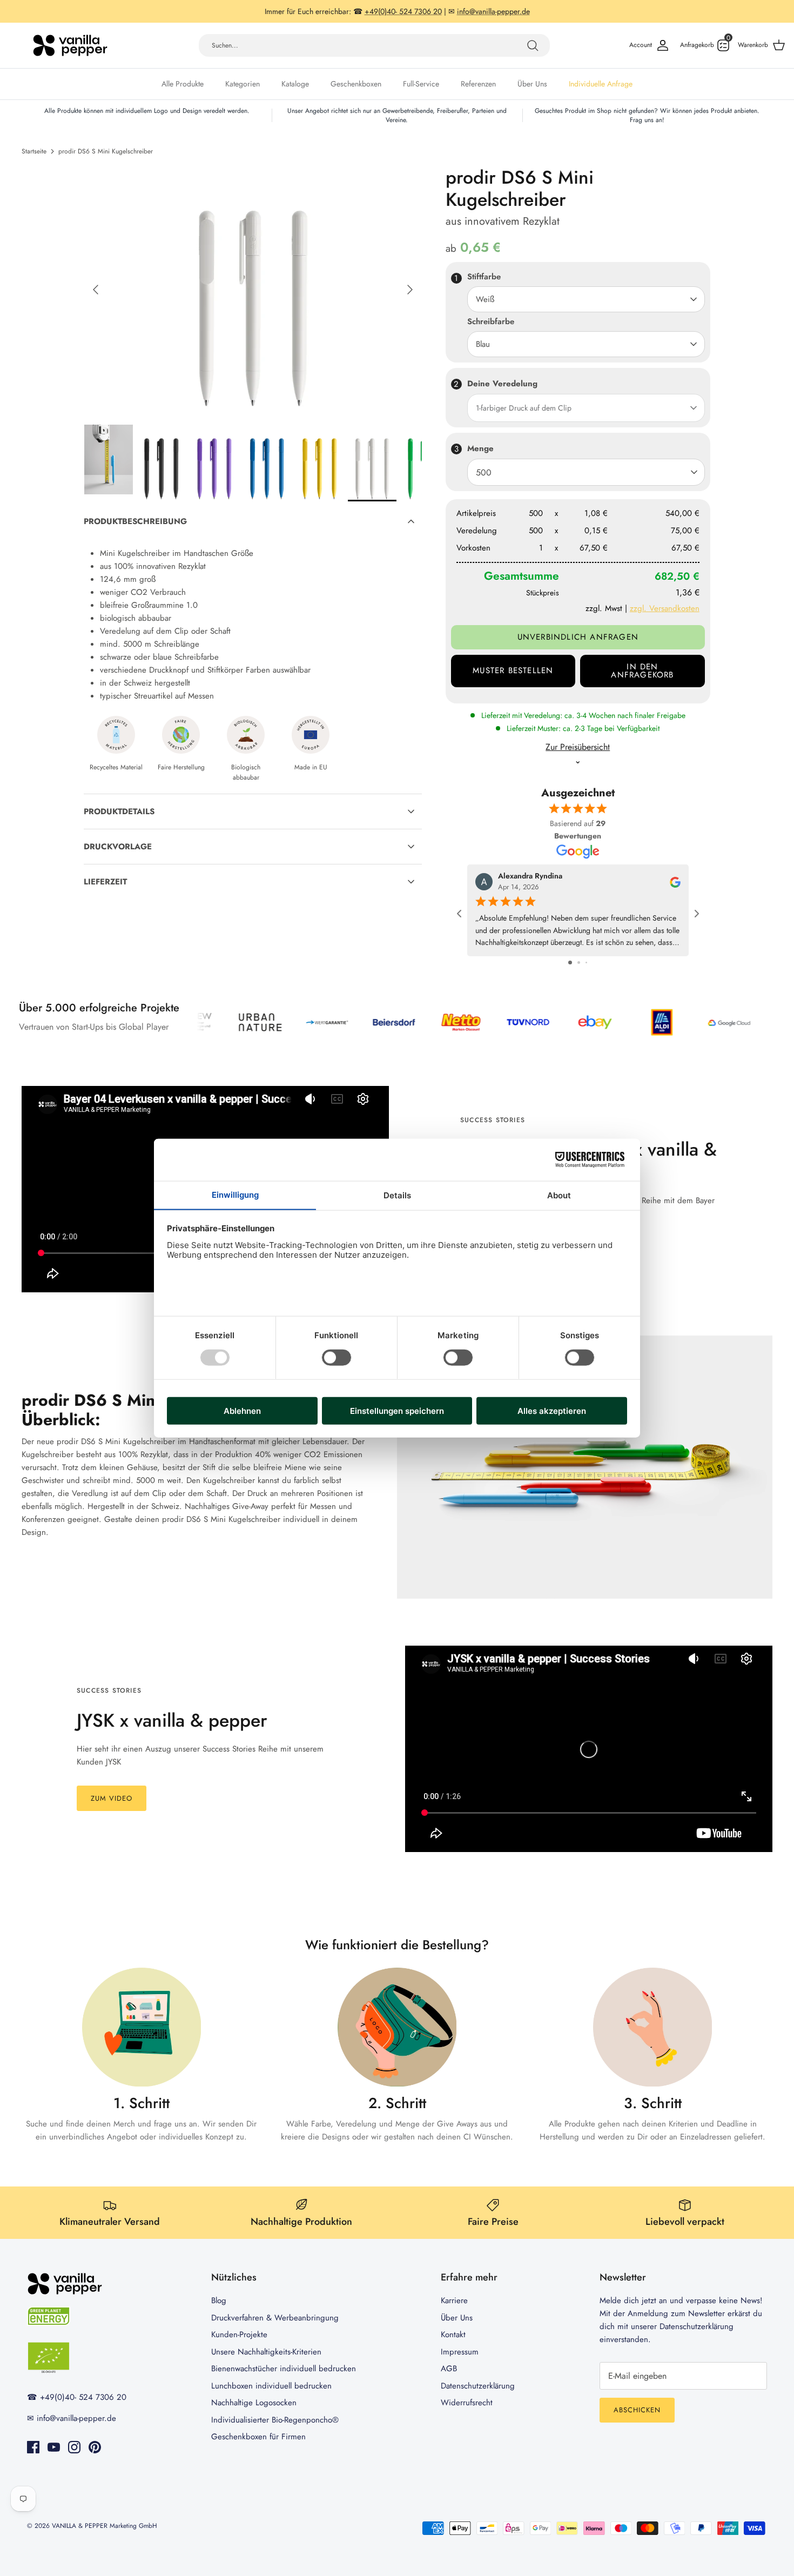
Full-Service (421, 84)
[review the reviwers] (675, 881)
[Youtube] (54, 2447)
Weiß (485, 299)
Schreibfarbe (491, 322)
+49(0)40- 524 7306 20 (83, 2397)
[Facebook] (33, 2447)
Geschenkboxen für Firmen (258, 2437)
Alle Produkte (183, 84)
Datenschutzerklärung (478, 2386)
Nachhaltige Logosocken (254, 2403)
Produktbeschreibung (135, 521)
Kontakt (453, 2335)
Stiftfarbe (484, 277)
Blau (483, 344)
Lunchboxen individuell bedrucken (271, 2386)
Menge (480, 448)
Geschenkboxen (356, 84)
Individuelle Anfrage (601, 84)
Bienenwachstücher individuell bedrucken (284, 2369)
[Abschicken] (533, 45)
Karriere (454, 2300)
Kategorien (243, 84)
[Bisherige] (96, 290)
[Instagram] (74, 2447)
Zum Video (112, 1798)
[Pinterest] (95, 2447)
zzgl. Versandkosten (665, 608)
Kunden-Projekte (239, 2335)
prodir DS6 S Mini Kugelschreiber (106, 151)
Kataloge (295, 84)
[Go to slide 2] (579, 962)
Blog (219, 2300)
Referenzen (478, 84)
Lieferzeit (105, 882)
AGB (449, 2369)
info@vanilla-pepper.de (76, 2418)
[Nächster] (410, 290)
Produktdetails (119, 811)
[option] (253, 290)
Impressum (460, 2352)
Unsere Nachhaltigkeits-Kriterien (266, 2352)
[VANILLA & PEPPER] (70, 45)
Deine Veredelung (502, 384)
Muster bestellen (513, 670)
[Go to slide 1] (570, 962)
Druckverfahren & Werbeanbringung (275, 2318)
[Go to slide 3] (586, 962)
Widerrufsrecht (467, 2403)
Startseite (34, 151)
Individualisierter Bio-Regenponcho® (275, 2420)
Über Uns (532, 84)
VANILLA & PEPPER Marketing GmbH (105, 2526)
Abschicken (637, 2410)
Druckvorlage (118, 847)
